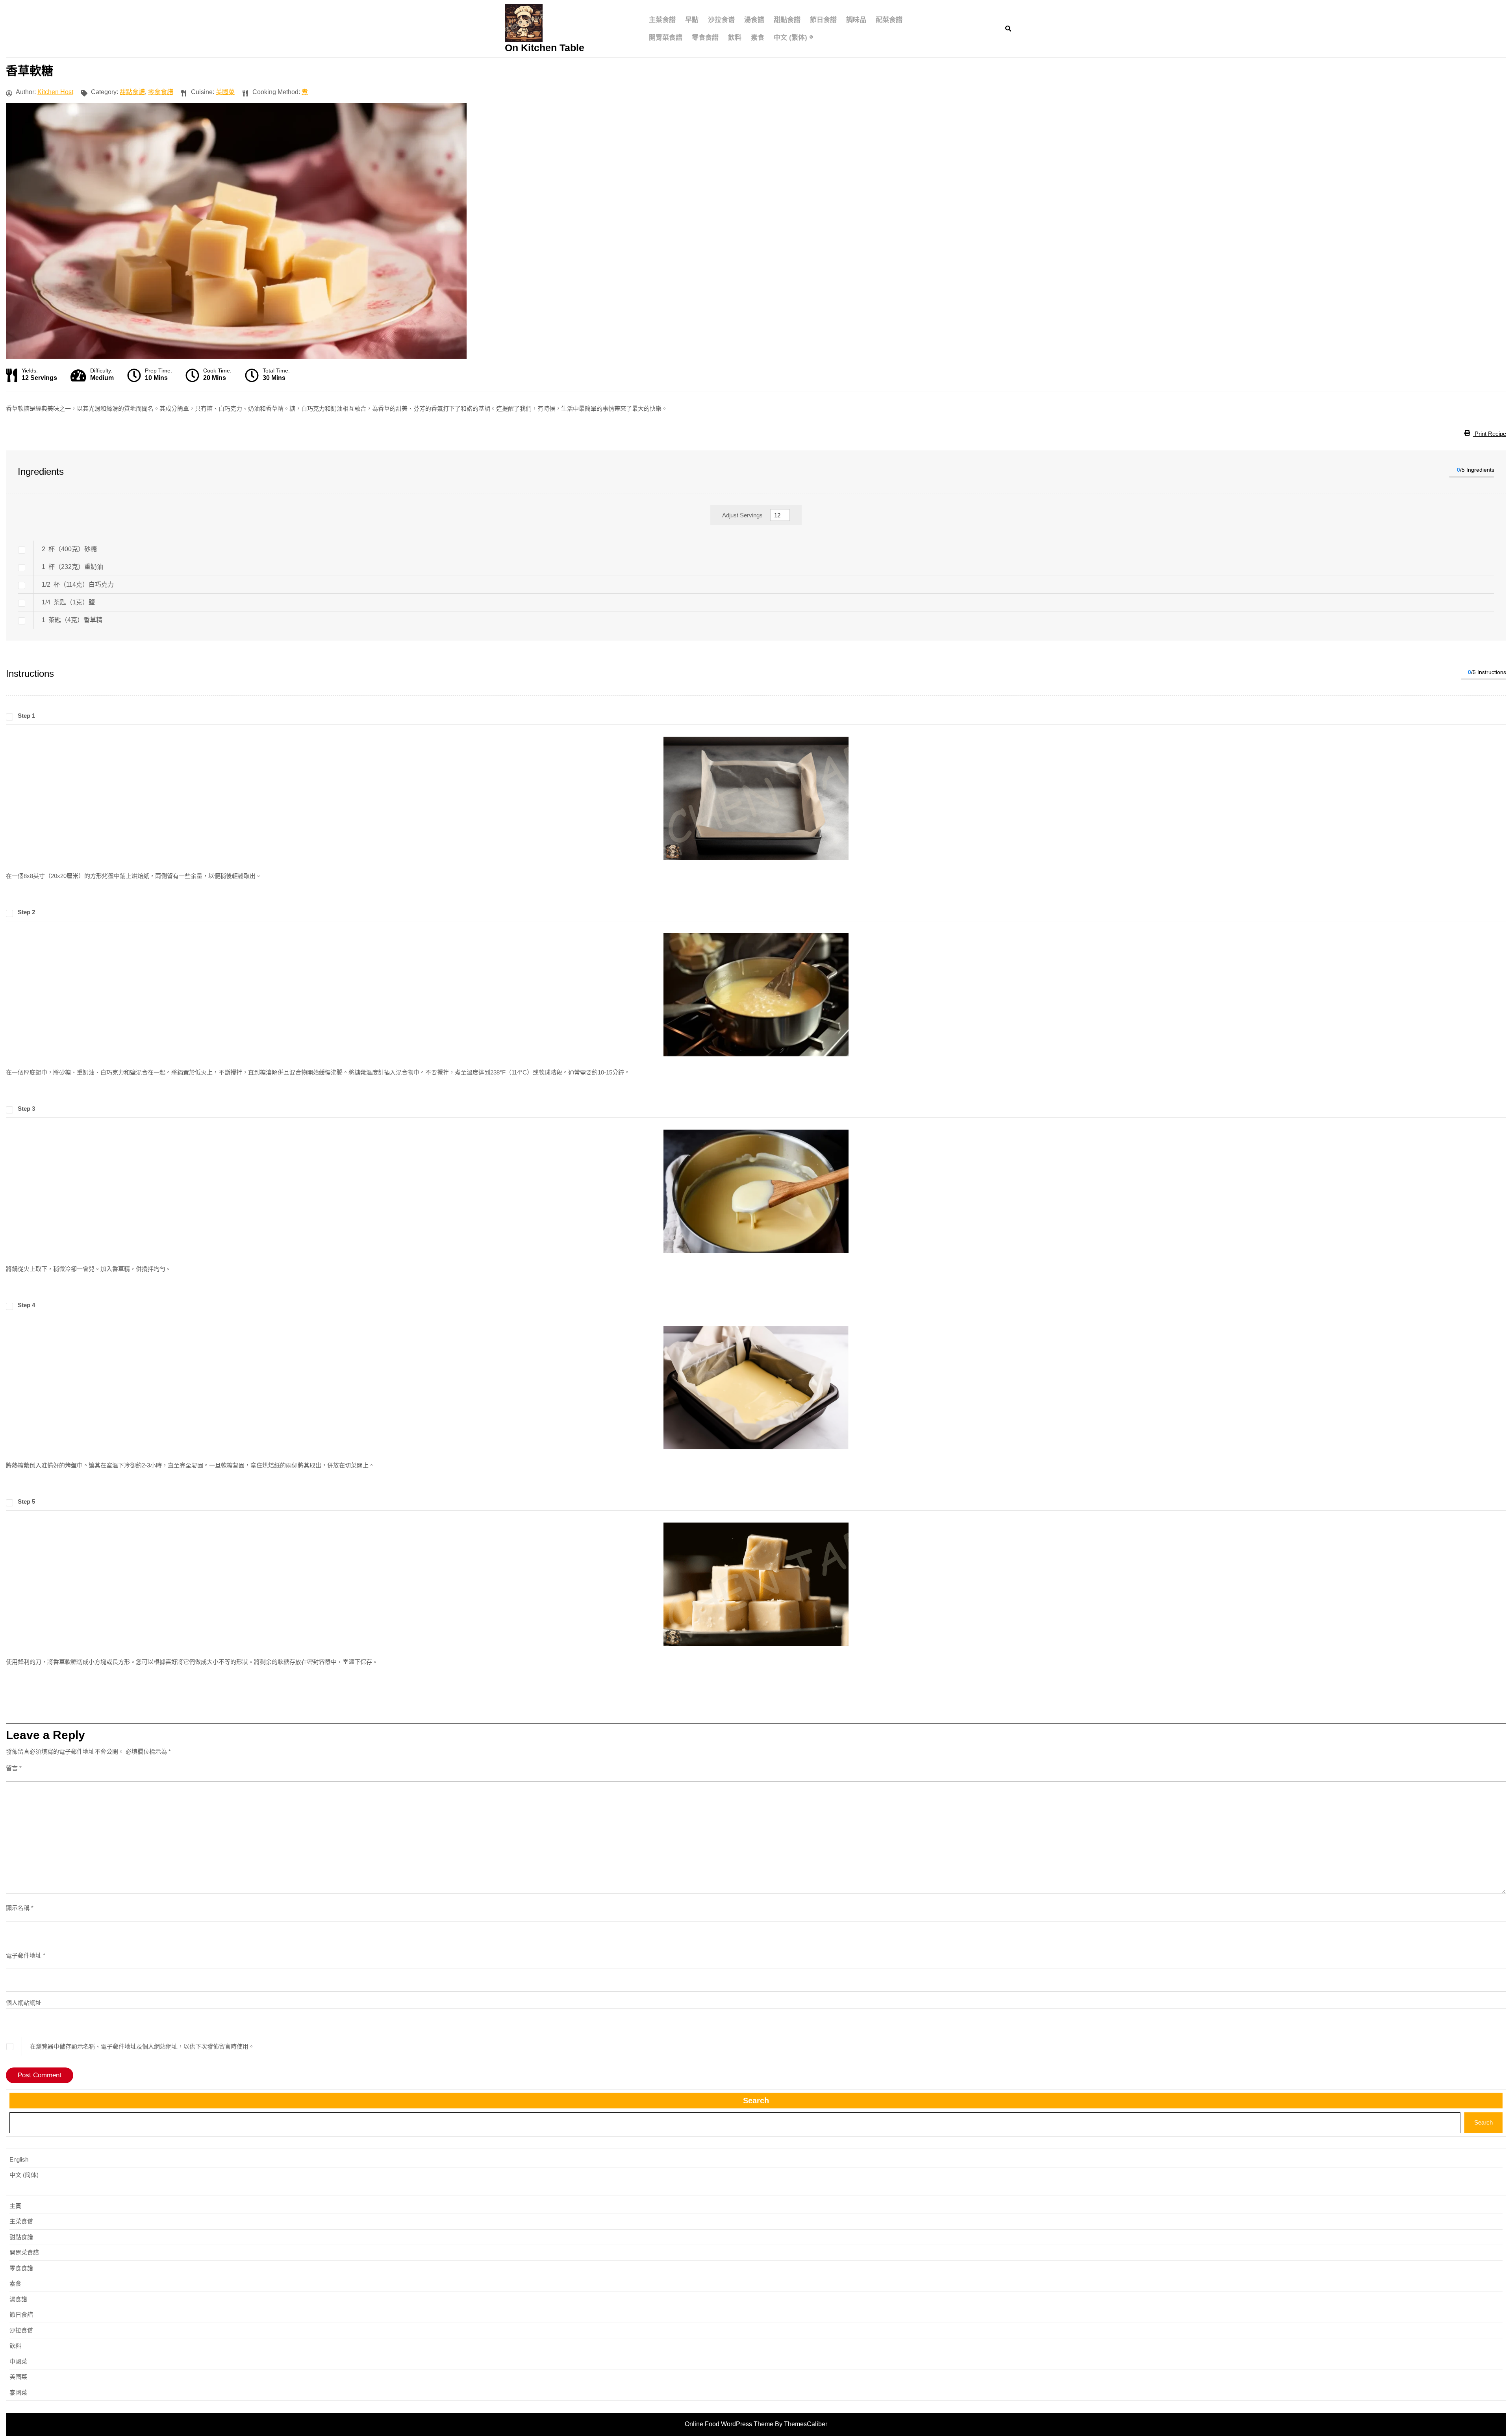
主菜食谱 (21, 2221)
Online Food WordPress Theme (729, 2424)
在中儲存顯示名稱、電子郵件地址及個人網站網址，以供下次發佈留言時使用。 (142, 2046)
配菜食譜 (889, 20)
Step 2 (26, 912)
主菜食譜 (662, 20)
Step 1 (26, 716)
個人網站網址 (24, 2003)
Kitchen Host (55, 92)
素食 (758, 38)
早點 (692, 20)
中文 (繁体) (790, 38)
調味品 (856, 20)
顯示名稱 (20, 1908)
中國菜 (18, 2361)
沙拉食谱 (721, 20)
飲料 (735, 38)
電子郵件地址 (26, 1955)
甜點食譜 (787, 20)
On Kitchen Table (545, 48)
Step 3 (26, 1109)
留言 (14, 1768)
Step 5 (26, 1501)
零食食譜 (705, 38)
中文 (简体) (24, 2175)
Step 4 (26, 1305)
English (19, 2159)
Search (756, 2101)
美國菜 (225, 92)
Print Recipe (1490, 434)
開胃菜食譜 (666, 38)
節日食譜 (823, 20)
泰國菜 (18, 2392)
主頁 (15, 2206)
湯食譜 (754, 20)
